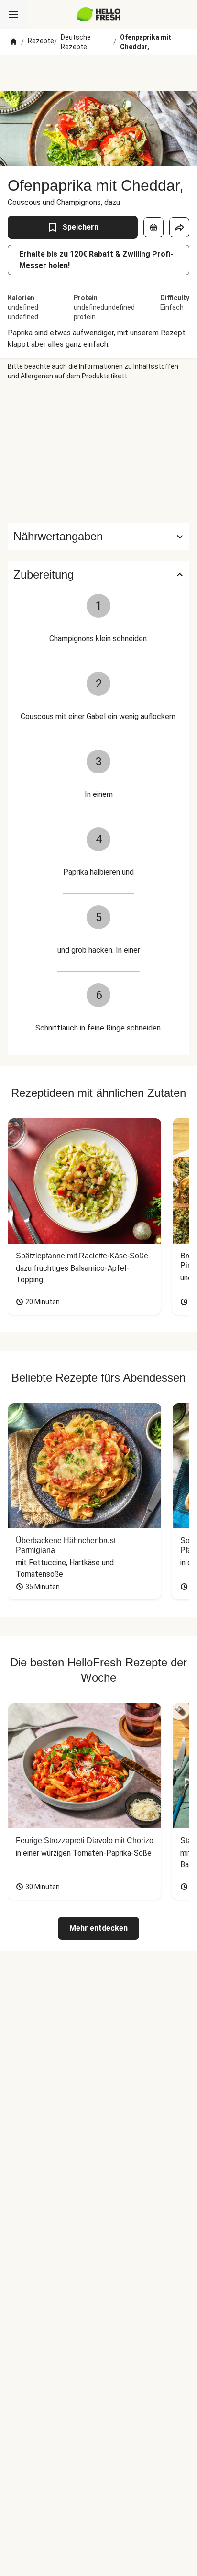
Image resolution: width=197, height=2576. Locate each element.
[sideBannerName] (98, 452)
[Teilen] (179, 227)
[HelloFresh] (99, 14)
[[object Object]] (153, 227)
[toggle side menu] (13, 14)
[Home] (13, 42)
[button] (98, 537)
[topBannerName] (98, 73)
